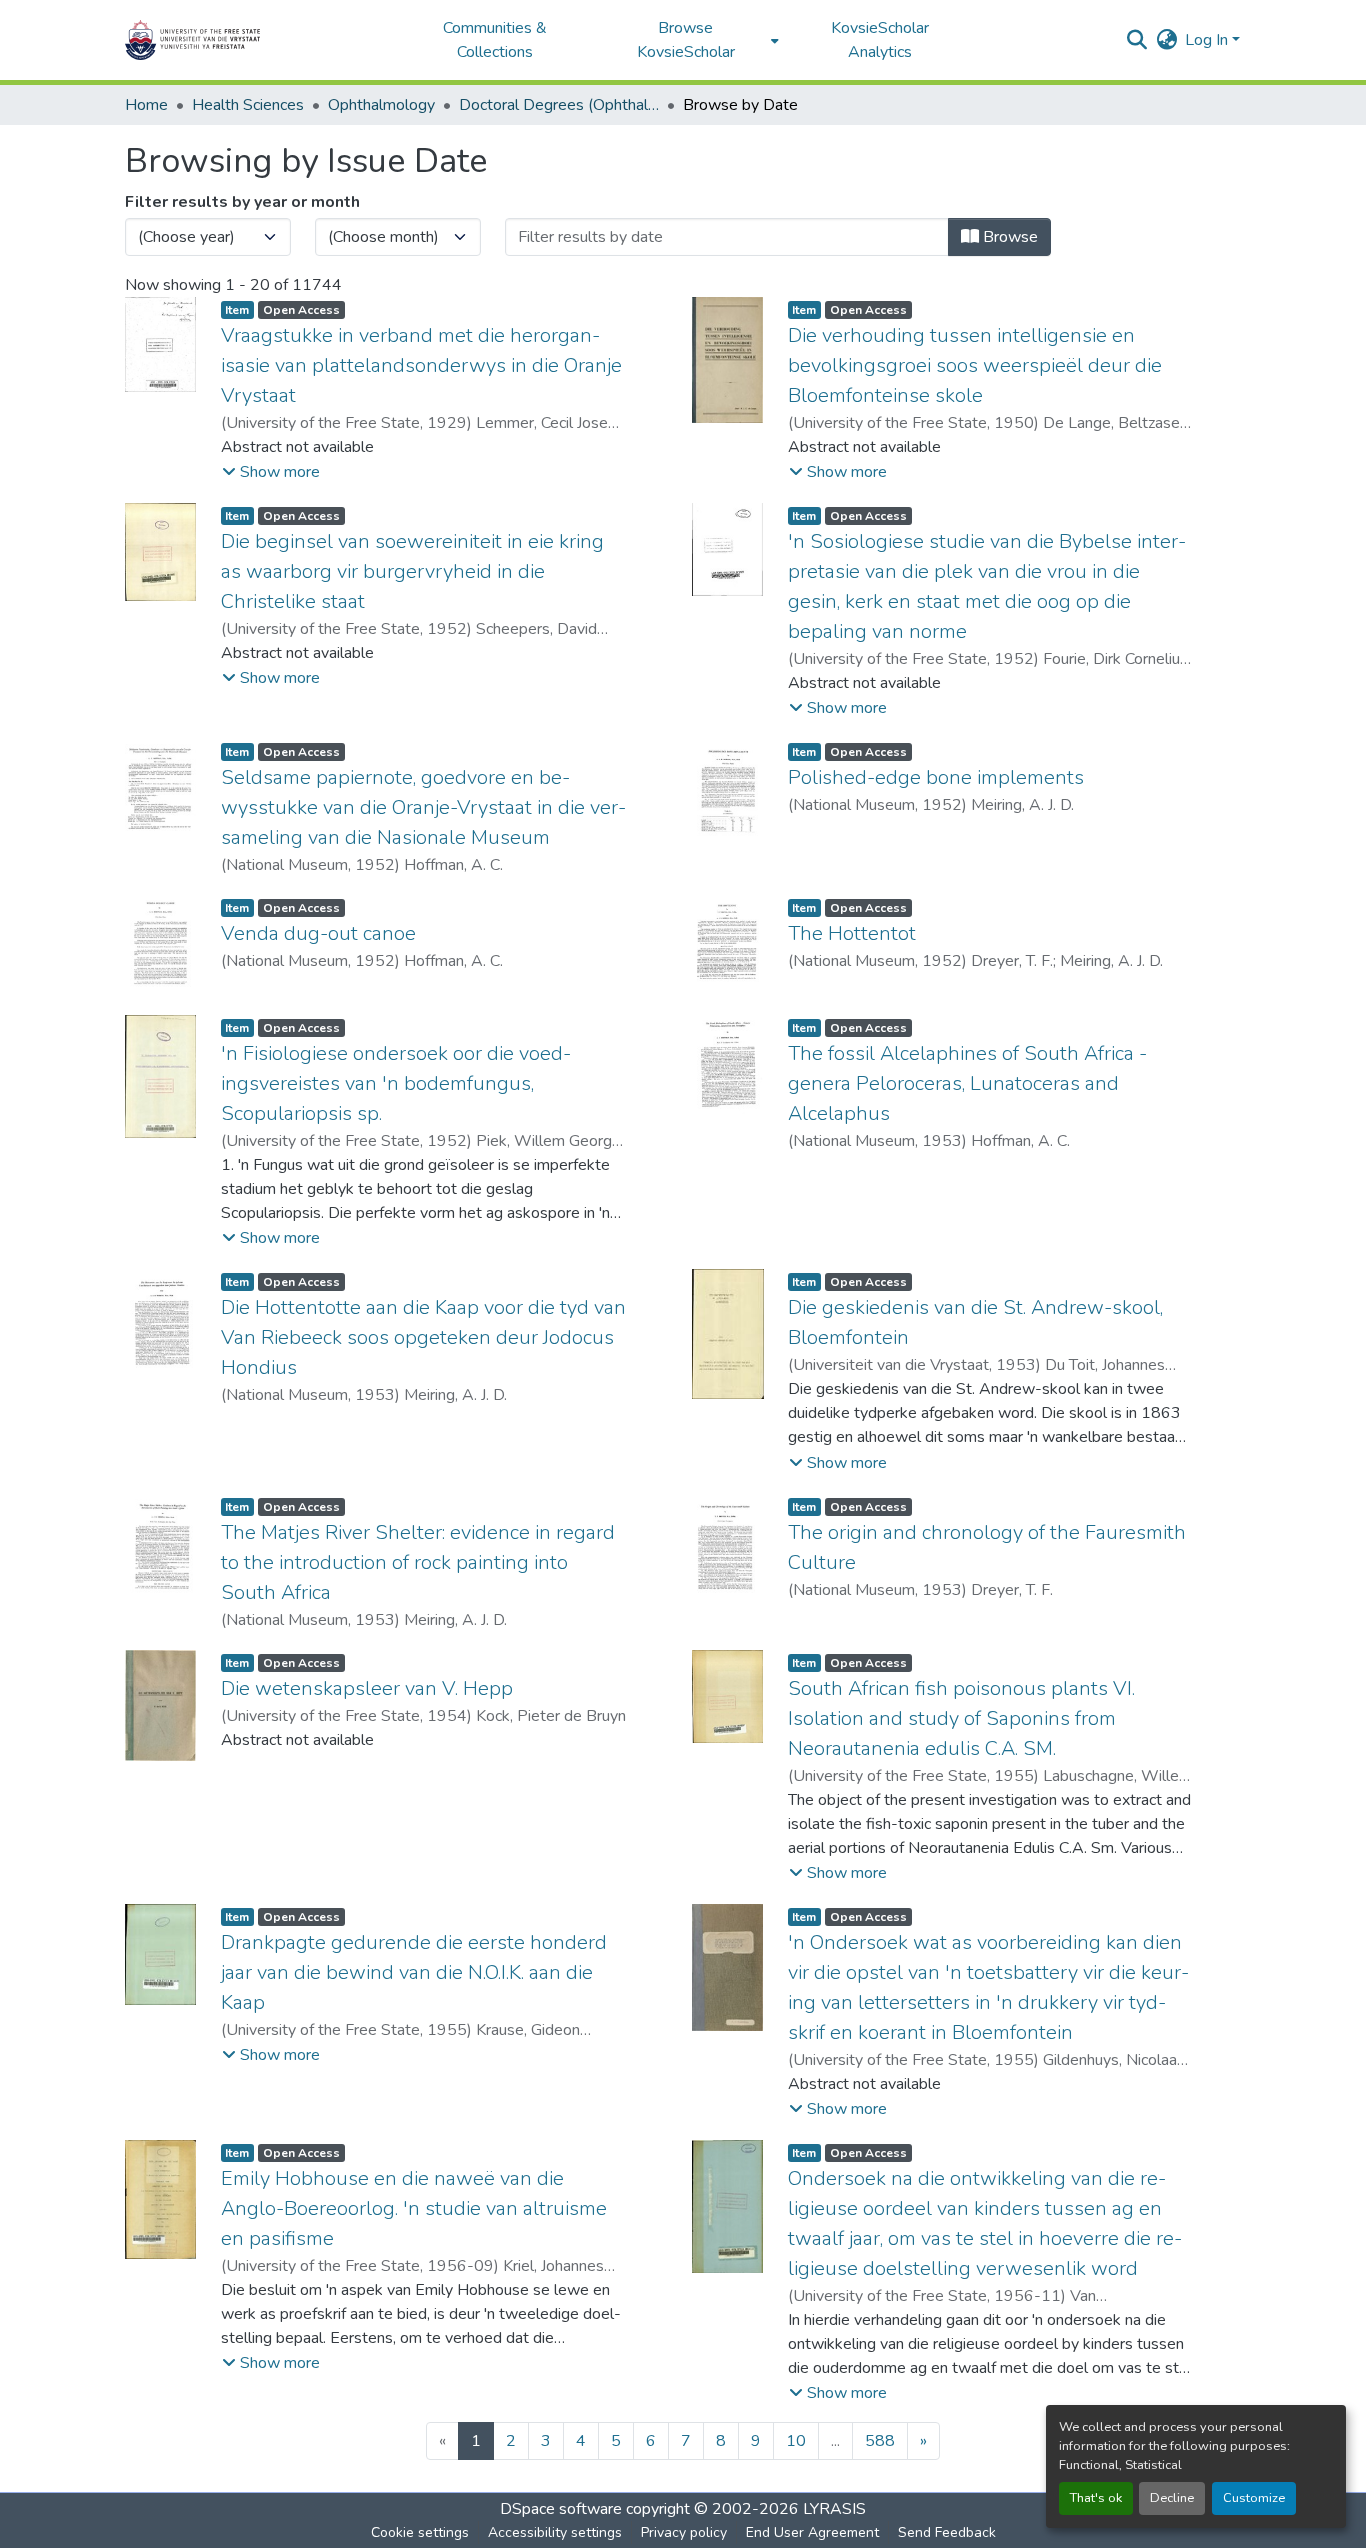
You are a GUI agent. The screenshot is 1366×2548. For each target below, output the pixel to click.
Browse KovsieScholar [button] (686, 40)
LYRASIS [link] (834, 2509)
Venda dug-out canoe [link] (318, 933)
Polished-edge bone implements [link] (936, 777)
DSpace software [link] (561, 2509)
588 (880, 2441)
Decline (1172, 2498)
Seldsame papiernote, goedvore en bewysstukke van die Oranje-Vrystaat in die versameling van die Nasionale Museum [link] (423, 807)
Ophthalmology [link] (381, 105)
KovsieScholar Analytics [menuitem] (880, 40)
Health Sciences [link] (248, 105)
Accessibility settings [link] (555, 2532)
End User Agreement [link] (812, 2532)
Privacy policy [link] (684, 2532)
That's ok (1096, 2498)
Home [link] (146, 105)
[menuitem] (691, 40)
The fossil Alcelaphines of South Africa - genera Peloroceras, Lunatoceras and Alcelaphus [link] (967, 1083)
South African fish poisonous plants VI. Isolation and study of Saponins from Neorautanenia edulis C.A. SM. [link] (961, 1718)
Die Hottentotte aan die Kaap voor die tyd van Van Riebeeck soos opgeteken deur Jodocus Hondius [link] (423, 1337)
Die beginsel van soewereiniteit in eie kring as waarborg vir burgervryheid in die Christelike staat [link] (412, 571)
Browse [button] (1008, 237)
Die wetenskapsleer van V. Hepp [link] (367, 1688)
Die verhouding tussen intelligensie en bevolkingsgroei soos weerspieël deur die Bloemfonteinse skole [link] (975, 365)
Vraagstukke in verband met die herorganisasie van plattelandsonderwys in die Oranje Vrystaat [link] (421, 365)
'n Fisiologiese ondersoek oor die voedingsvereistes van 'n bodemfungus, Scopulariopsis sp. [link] (396, 1083)
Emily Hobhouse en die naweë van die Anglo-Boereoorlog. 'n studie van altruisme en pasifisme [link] (414, 2208)
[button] (255, 40)
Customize (1254, 2498)
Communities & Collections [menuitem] (495, 40)
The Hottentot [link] (852, 933)
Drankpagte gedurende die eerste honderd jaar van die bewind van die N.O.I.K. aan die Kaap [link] (414, 1972)
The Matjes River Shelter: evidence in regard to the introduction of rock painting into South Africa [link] (418, 1562)
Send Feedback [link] (947, 2532)
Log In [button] (1208, 40)
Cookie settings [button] (420, 2532)
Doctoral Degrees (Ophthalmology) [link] (559, 105)
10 (796, 2441)
